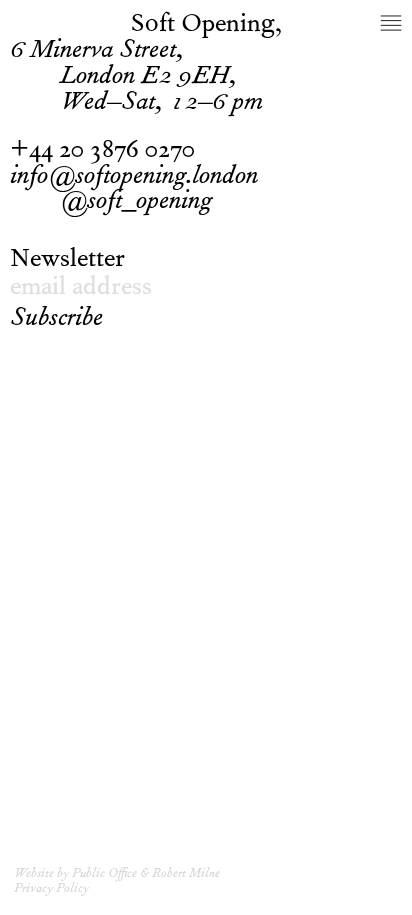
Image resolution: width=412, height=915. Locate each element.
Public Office (104, 874)
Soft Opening (203, 26)
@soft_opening (136, 204)
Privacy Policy (51, 889)
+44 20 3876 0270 (102, 152)
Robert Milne (186, 874)
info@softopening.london (134, 178)
